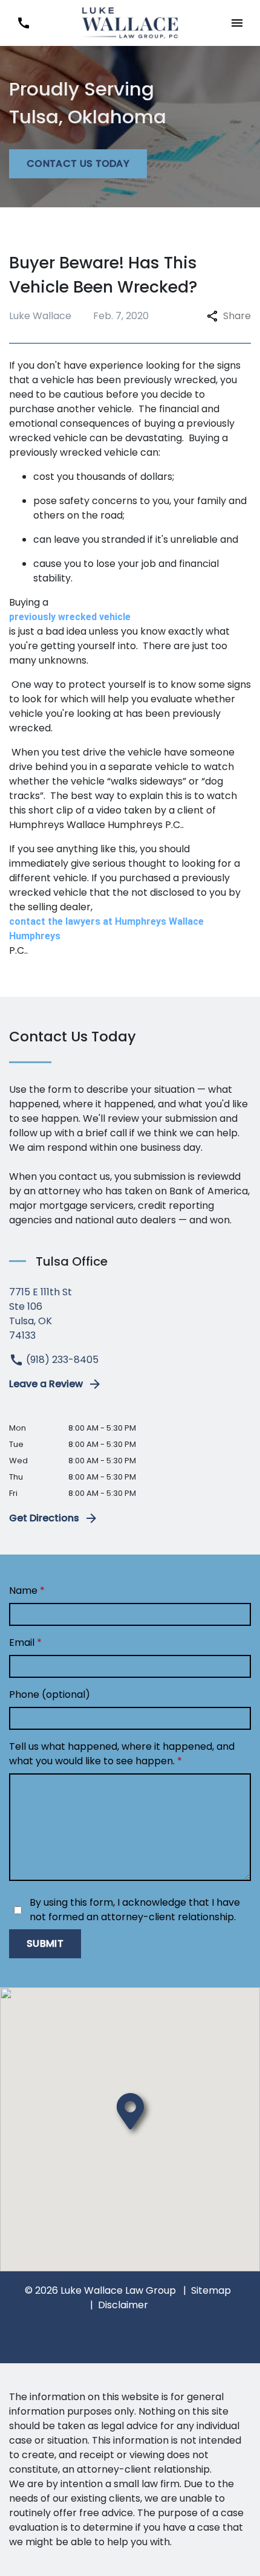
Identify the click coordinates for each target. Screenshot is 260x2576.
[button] (237, 23)
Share (237, 316)
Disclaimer (123, 2305)
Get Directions (44, 1518)
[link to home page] (130, 22)
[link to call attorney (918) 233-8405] (23, 23)
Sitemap (211, 2290)
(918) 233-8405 (61, 1360)
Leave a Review (46, 1384)
